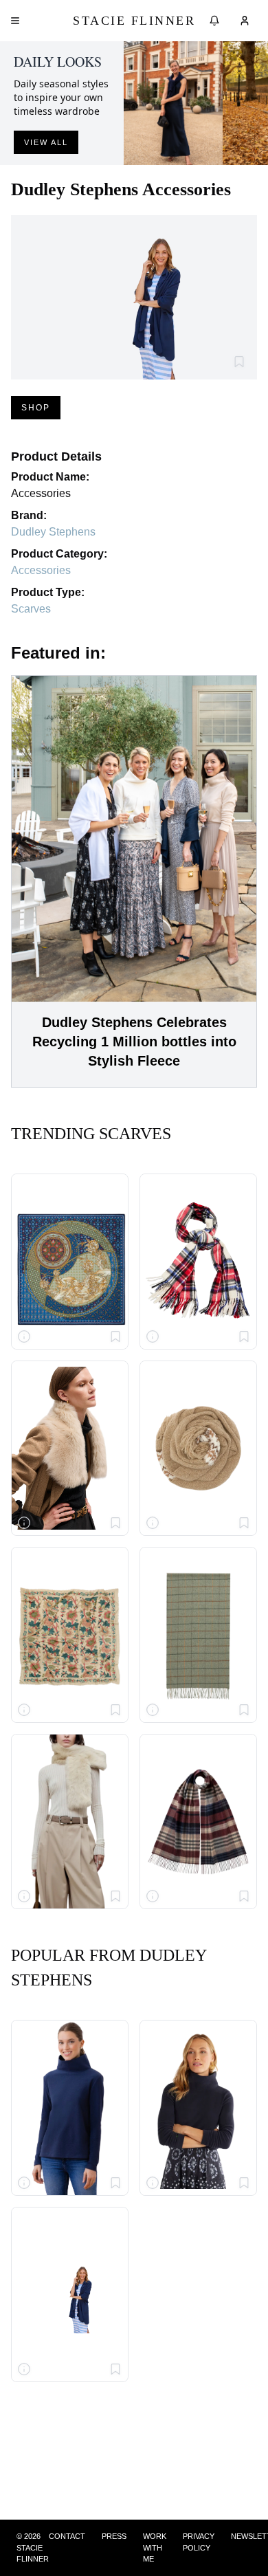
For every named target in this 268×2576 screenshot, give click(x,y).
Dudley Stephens (53, 532)
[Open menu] (15, 21)
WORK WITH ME (155, 2547)
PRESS (114, 2536)
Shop (36, 408)
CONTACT (67, 2536)
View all (46, 142)
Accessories (41, 570)
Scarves (31, 609)
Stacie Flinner (134, 21)
